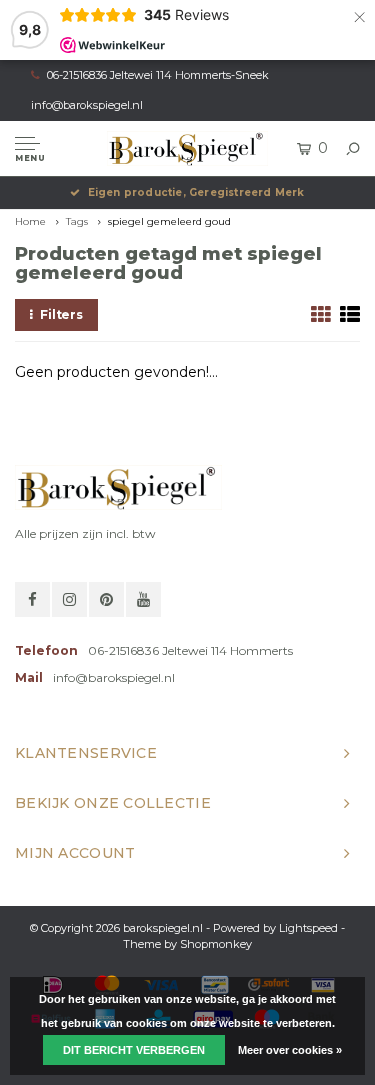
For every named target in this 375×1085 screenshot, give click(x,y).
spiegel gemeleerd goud (169, 221)
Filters (61, 314)
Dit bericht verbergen (134, 1050)
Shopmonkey (216, 944)
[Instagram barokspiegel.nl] (69, 599)
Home (30, 221)
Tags (77, 221)
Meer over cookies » (290, 1050)
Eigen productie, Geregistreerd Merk (196, 192)
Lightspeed (308, 928)
